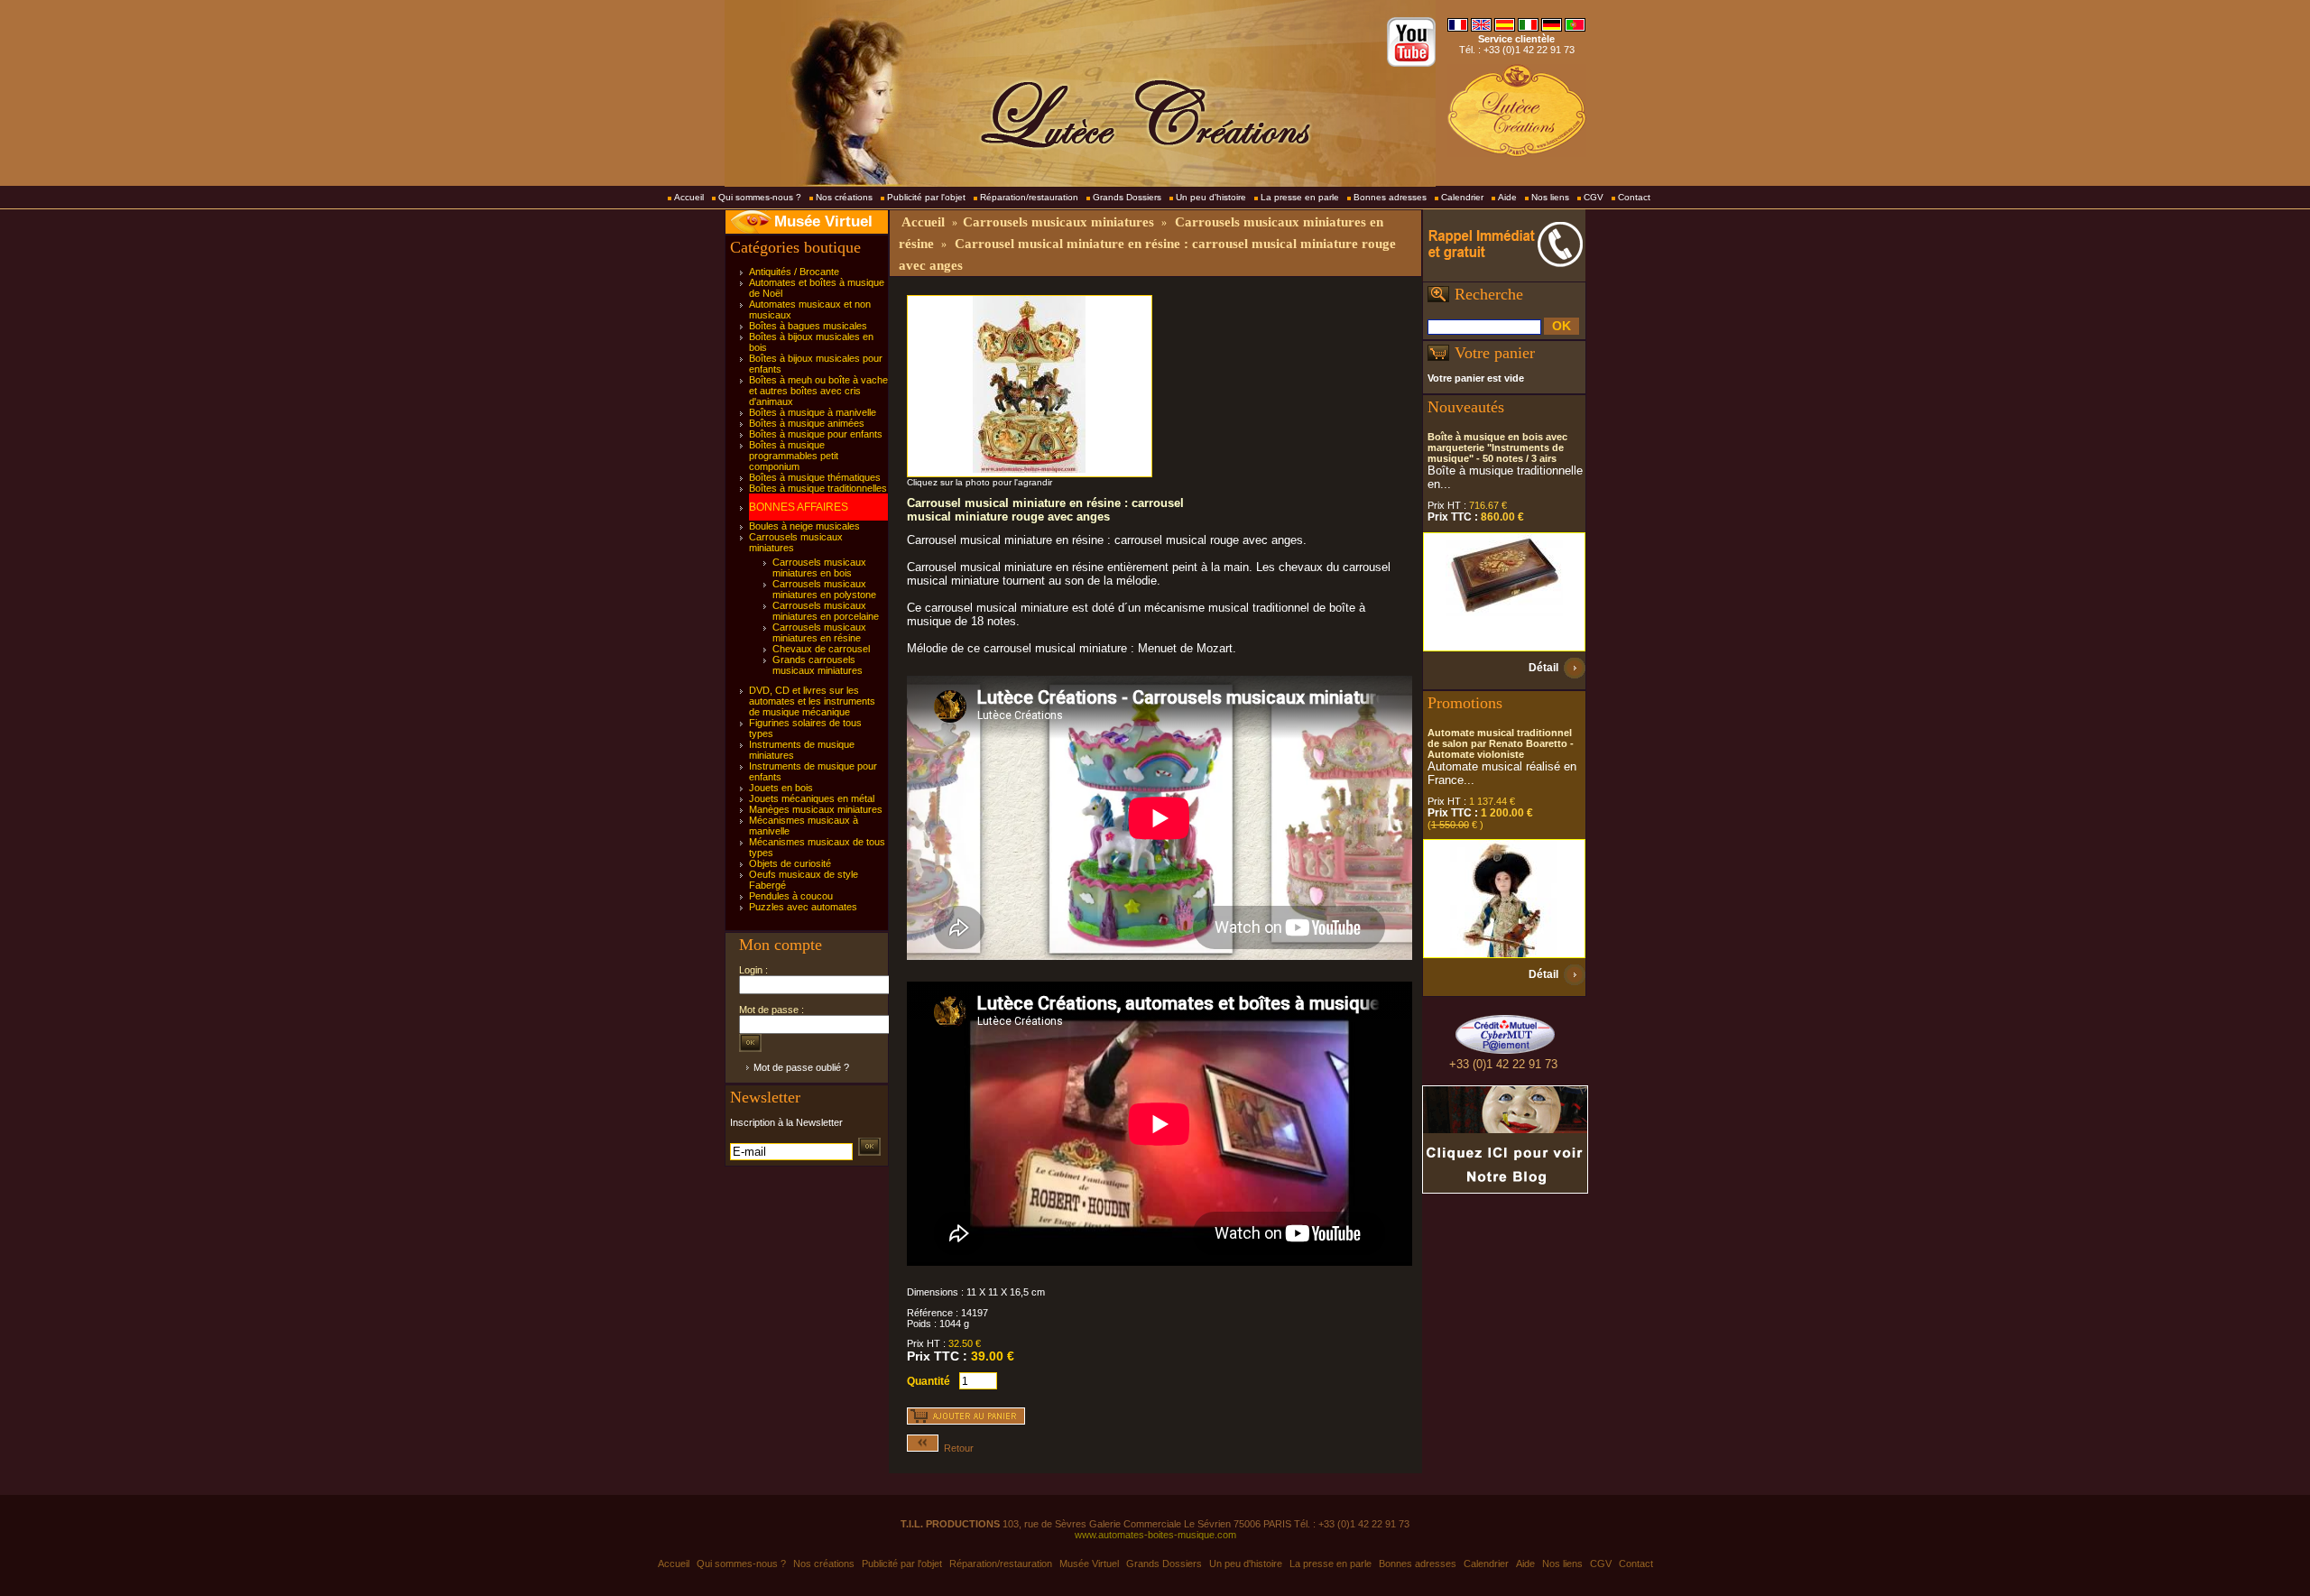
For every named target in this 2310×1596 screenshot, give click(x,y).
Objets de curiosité (790, 863)
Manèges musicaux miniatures (816, 809)
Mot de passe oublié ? (801, 1067)
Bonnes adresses (1390, 197)
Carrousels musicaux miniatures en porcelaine (826, 611)
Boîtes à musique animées (807, 423)
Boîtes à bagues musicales (808, 326)
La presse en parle (1300, 197)
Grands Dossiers (1127, 197)
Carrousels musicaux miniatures (1058, 222)
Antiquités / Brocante (794, 272)
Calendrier (1462, 197)
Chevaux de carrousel (821, 649)
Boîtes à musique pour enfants (816, 434)
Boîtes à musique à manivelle (813, 412)
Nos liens (1550, 197)
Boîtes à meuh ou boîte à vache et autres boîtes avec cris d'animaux (818, 391)
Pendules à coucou (791, 896)
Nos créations (844, 197)
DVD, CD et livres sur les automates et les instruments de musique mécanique (812, 701)
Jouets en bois (781, 788)
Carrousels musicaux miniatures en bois (819, 567)
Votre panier (1495, 353)
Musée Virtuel (823, 221)
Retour (956, 1448)
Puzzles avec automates (803, 907)
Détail (1543, 668)
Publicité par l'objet (926, 197)
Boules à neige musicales (804, 526)
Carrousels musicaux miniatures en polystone (824, 589)
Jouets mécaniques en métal (812, 798)
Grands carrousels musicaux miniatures (818, 665)
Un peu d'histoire (1211, 197)
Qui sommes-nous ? (760, 197)
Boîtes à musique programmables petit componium (794, 456)
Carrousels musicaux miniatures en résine (819, 632)
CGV (1594, 197)
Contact (1634, 197)
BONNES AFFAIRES (799, 507)
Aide (1507, 197)
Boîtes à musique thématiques (815, 477)
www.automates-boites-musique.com (1155, 1535)
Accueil (689, 197)
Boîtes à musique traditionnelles (818, 488)
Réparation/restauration (1029, 197)
